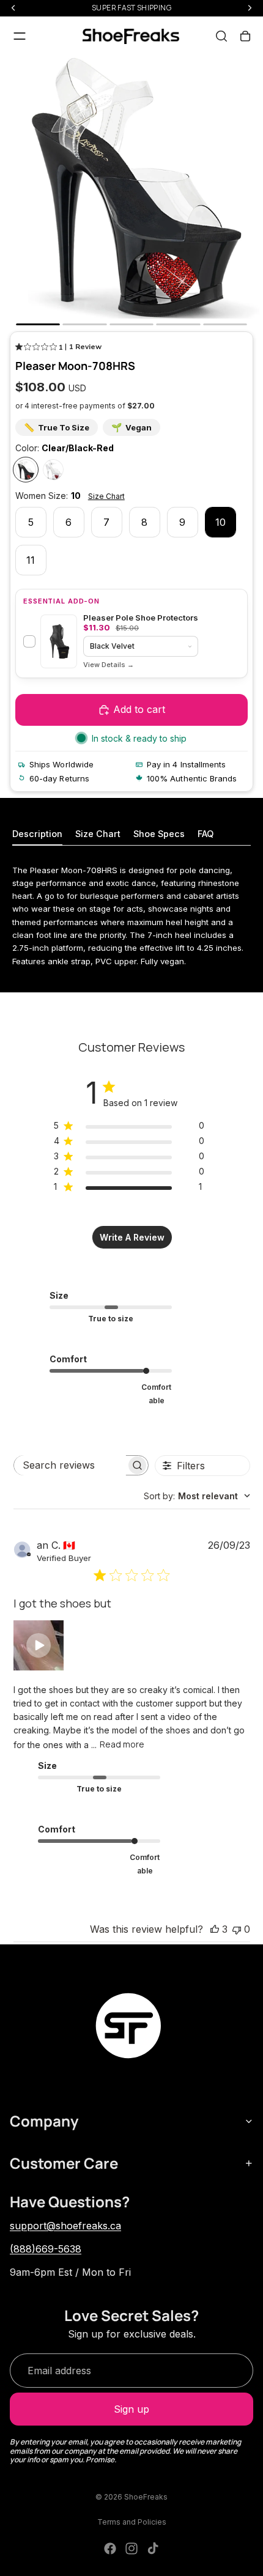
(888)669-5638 (46, 2249)
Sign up (131, 2409)
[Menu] (20, 36)
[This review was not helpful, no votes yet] (237, 1929)
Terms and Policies (132, 2522)
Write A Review (132, 1237)
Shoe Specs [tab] (159, 834)
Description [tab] (37, 834)
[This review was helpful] (215, 1929)
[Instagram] (131, 2548)
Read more (122, 1744)
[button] (39, 1645)
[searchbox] (70, 1465)
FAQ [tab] (206, 834)
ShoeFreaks (146, 2497)
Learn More (109, 665)
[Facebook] (110, 2548)
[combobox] (197, 1496)
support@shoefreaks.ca (65, 2226)
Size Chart (106, 496)
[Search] (221, 36)
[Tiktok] (153, 2548)
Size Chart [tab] (98, 834)
